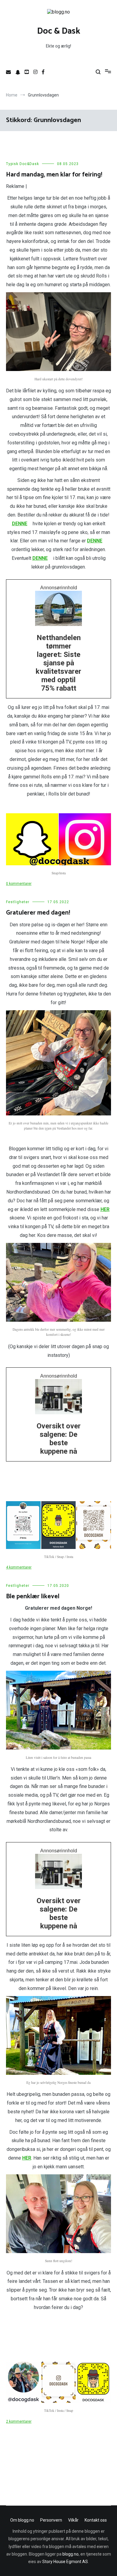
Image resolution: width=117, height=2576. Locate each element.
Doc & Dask (59, 31)
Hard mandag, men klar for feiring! (54, 175)
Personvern (51, 2520)
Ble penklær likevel (33, 1596)
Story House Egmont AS (65, 2562)
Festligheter (18, 902)
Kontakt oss (96, 2520)
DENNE (20, 524)
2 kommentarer (19, 2421)
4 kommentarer (19, 1567)
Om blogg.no (22, 2520)
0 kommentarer (19, 884)
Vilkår (73, 2520)
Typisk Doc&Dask (22, 164)
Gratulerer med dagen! (38, 913)
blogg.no (70, 2554)
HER (105, 1209)
